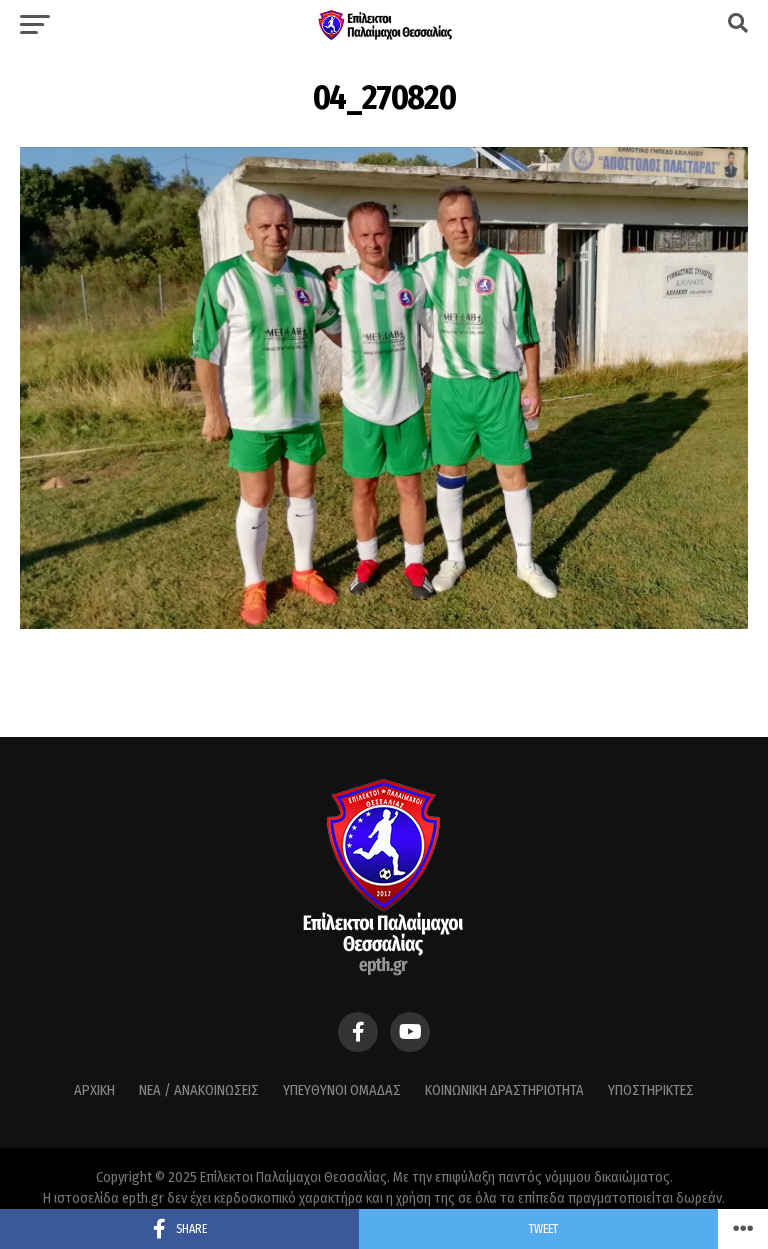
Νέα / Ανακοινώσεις (199, 1090)
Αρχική (94, 1090)
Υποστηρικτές (651, 1090)
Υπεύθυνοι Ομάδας (342, 1090)
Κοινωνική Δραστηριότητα (504, 1090)
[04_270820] (384, 623)
